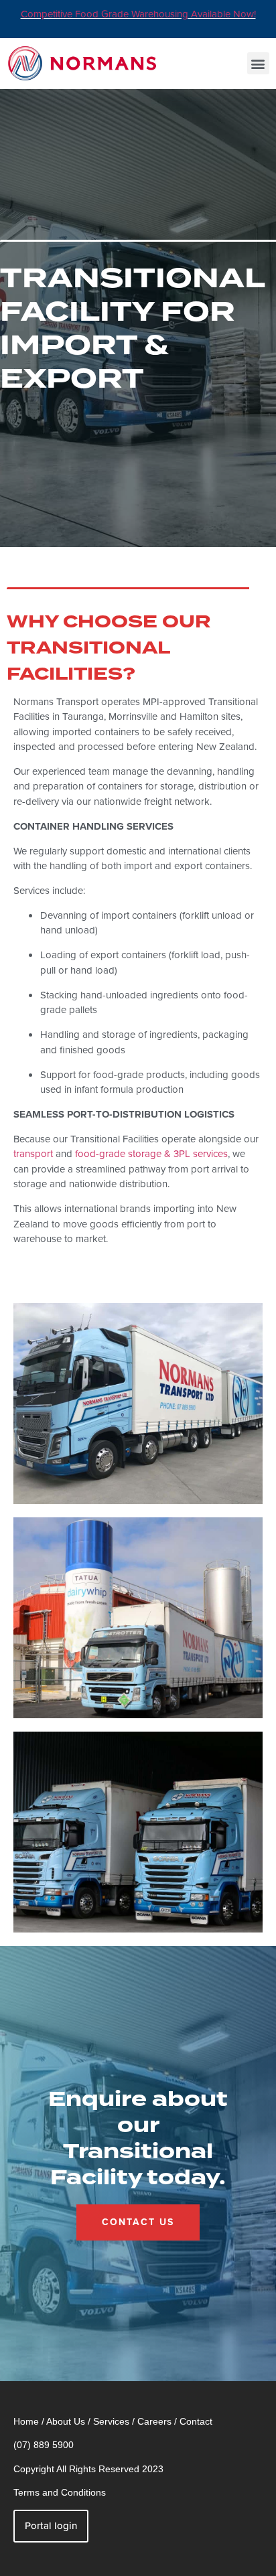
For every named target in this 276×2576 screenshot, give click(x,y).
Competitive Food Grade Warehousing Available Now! (138, 14)
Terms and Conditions (60, 2492)
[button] (258, 63)
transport (33, 1154)
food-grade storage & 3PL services (151, 1154)
